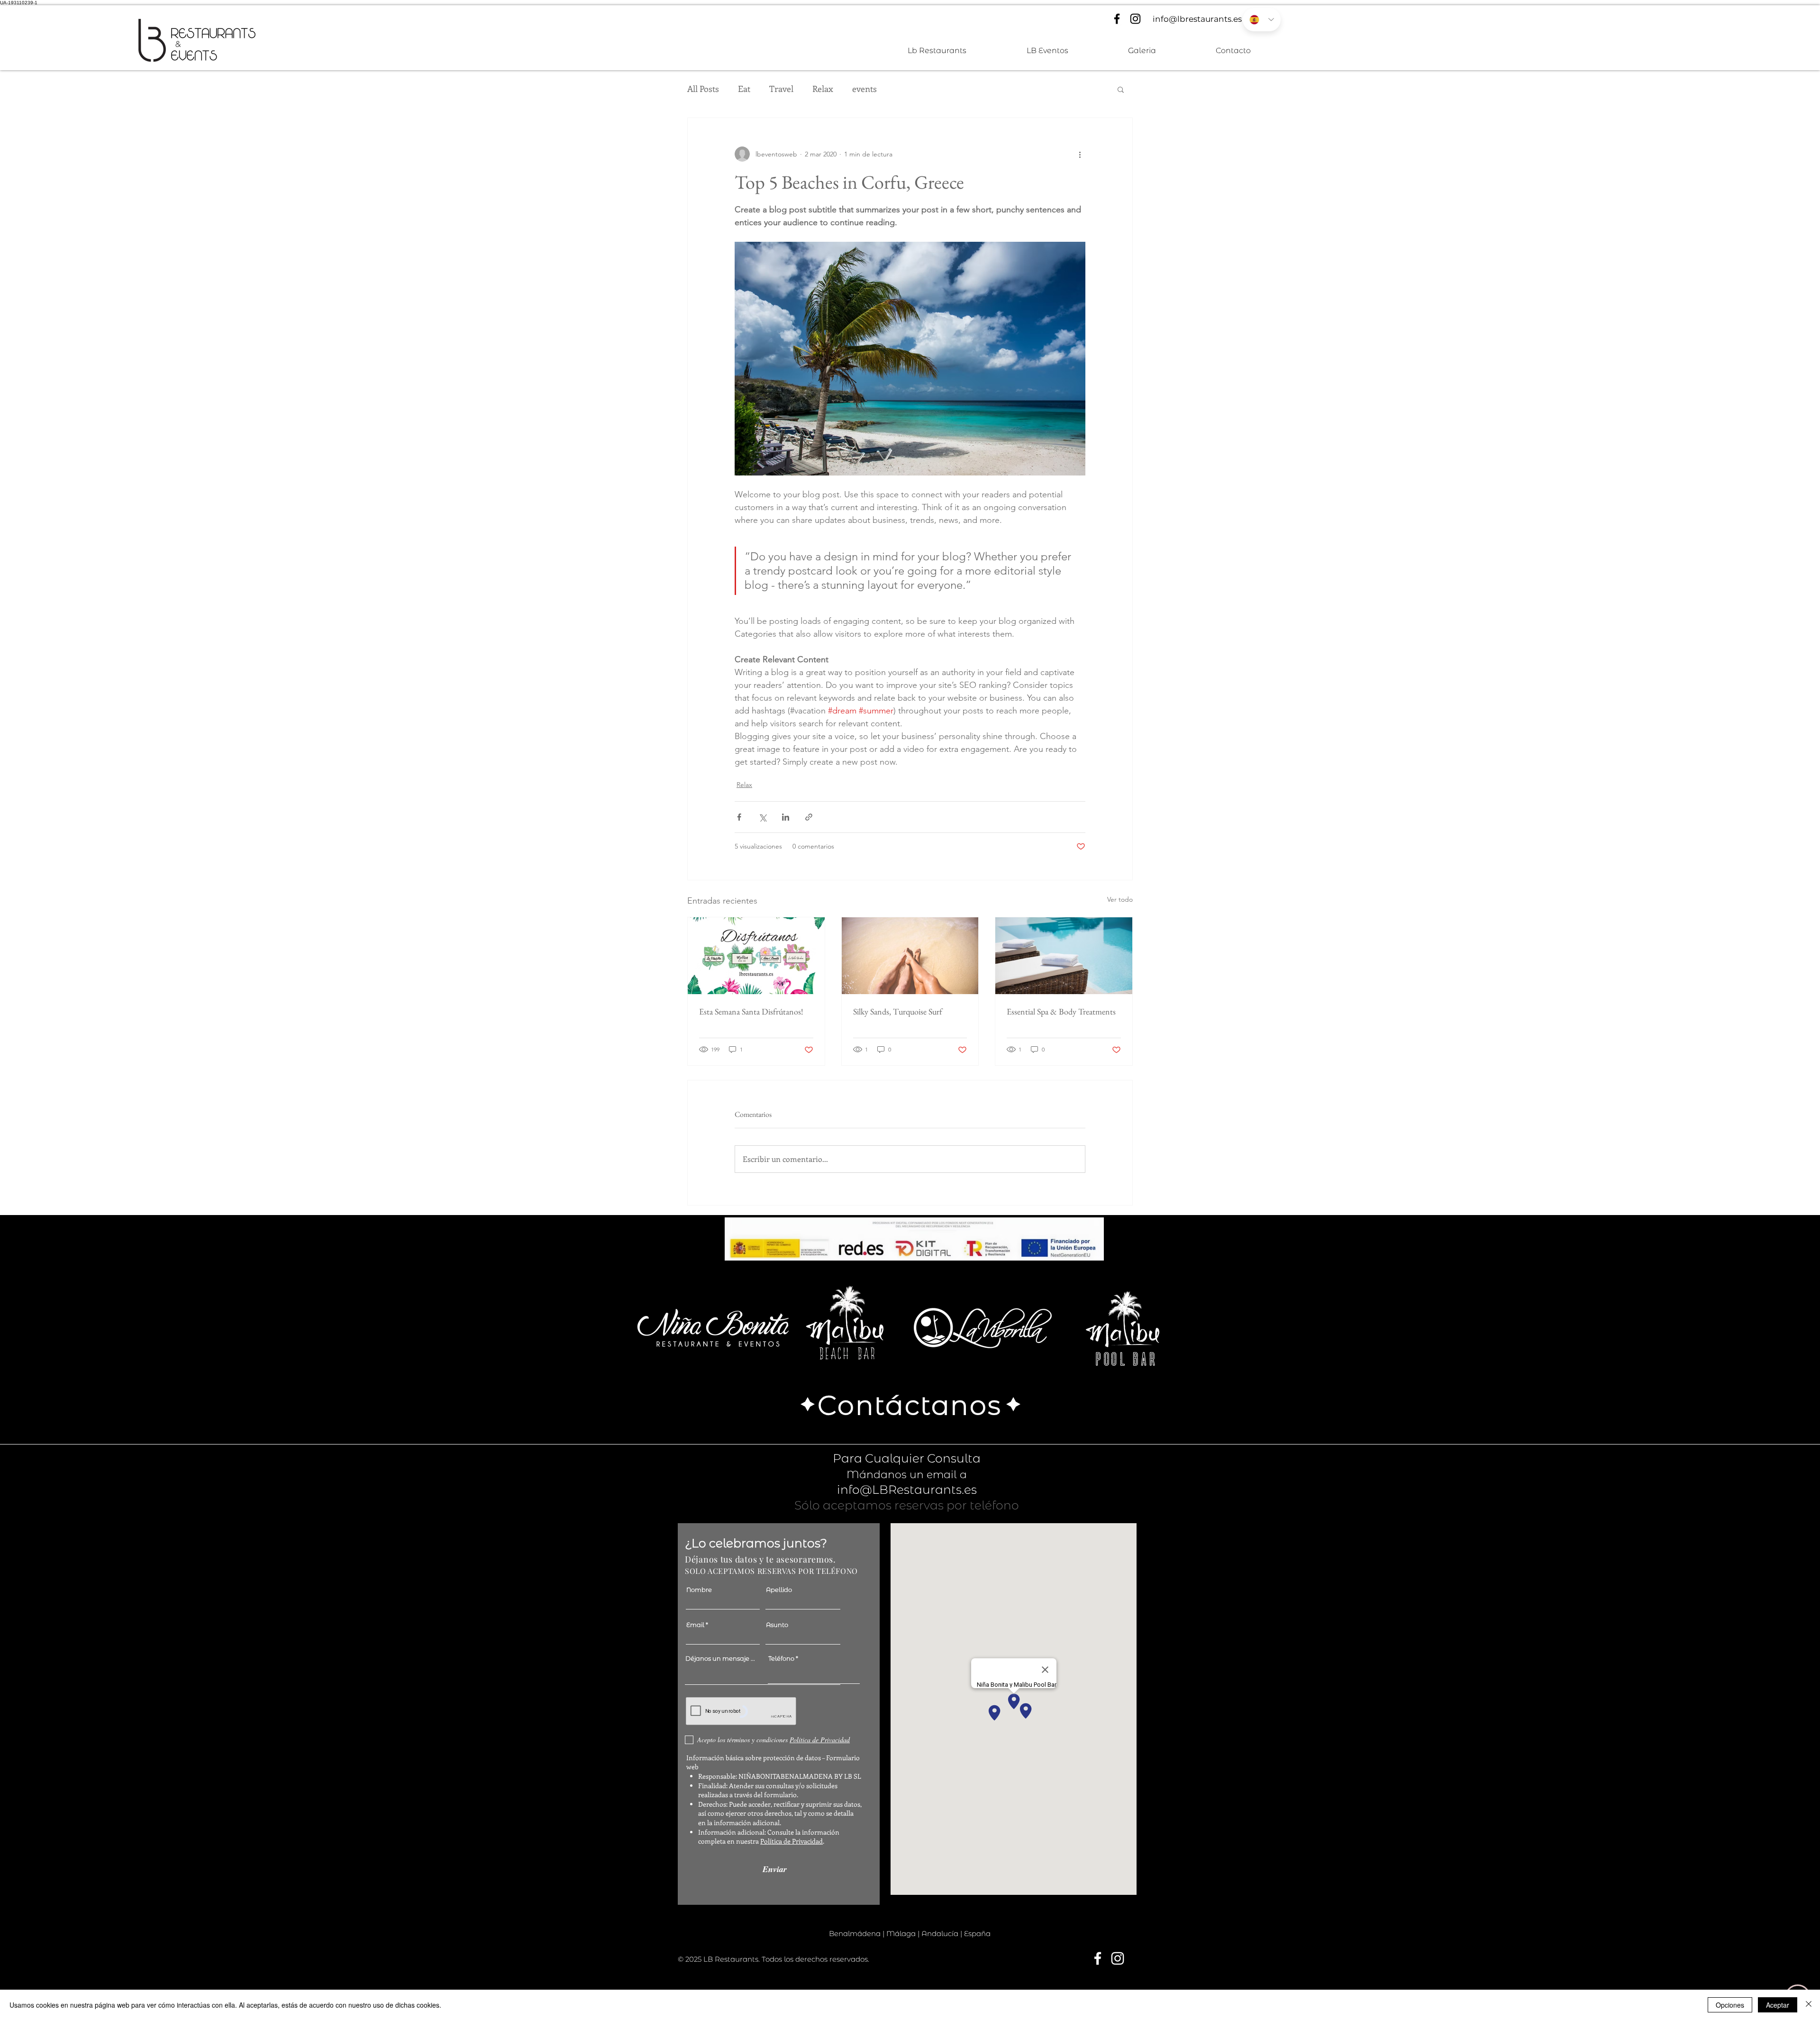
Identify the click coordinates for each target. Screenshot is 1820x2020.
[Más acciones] (1080, 154)
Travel (781, 89)
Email (695, 1625)
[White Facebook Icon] (1098, 1958)
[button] (1121, 89)
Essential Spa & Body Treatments (1061, 1011)
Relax (823, 89)
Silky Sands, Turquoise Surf (898, 1011)
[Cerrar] (1809, 2005)
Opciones (1730, 2005)
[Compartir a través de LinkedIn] (786, 817)
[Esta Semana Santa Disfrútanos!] (756, 956)
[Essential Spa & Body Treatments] (1064, 956)
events (864, 89)
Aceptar (1778, 2005)
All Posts (703, 89)
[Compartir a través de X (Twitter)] (762, 817)
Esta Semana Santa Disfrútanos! (751, 1011)
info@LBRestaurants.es (907, 1490)
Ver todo (1120, 899)
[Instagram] (1135, 19)
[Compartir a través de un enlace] (809, 817)
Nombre (699, 1590)
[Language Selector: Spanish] (1262, 20)
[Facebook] (1117, 19)
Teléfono (781, 1659)
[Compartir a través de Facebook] (739, 817)
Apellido (779, 1590)
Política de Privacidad (792, 1841)
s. (867, 1959)
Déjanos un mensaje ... (720, 1659)
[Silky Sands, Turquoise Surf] (910, 956)
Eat (744, 89)
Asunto (777, 1625)
